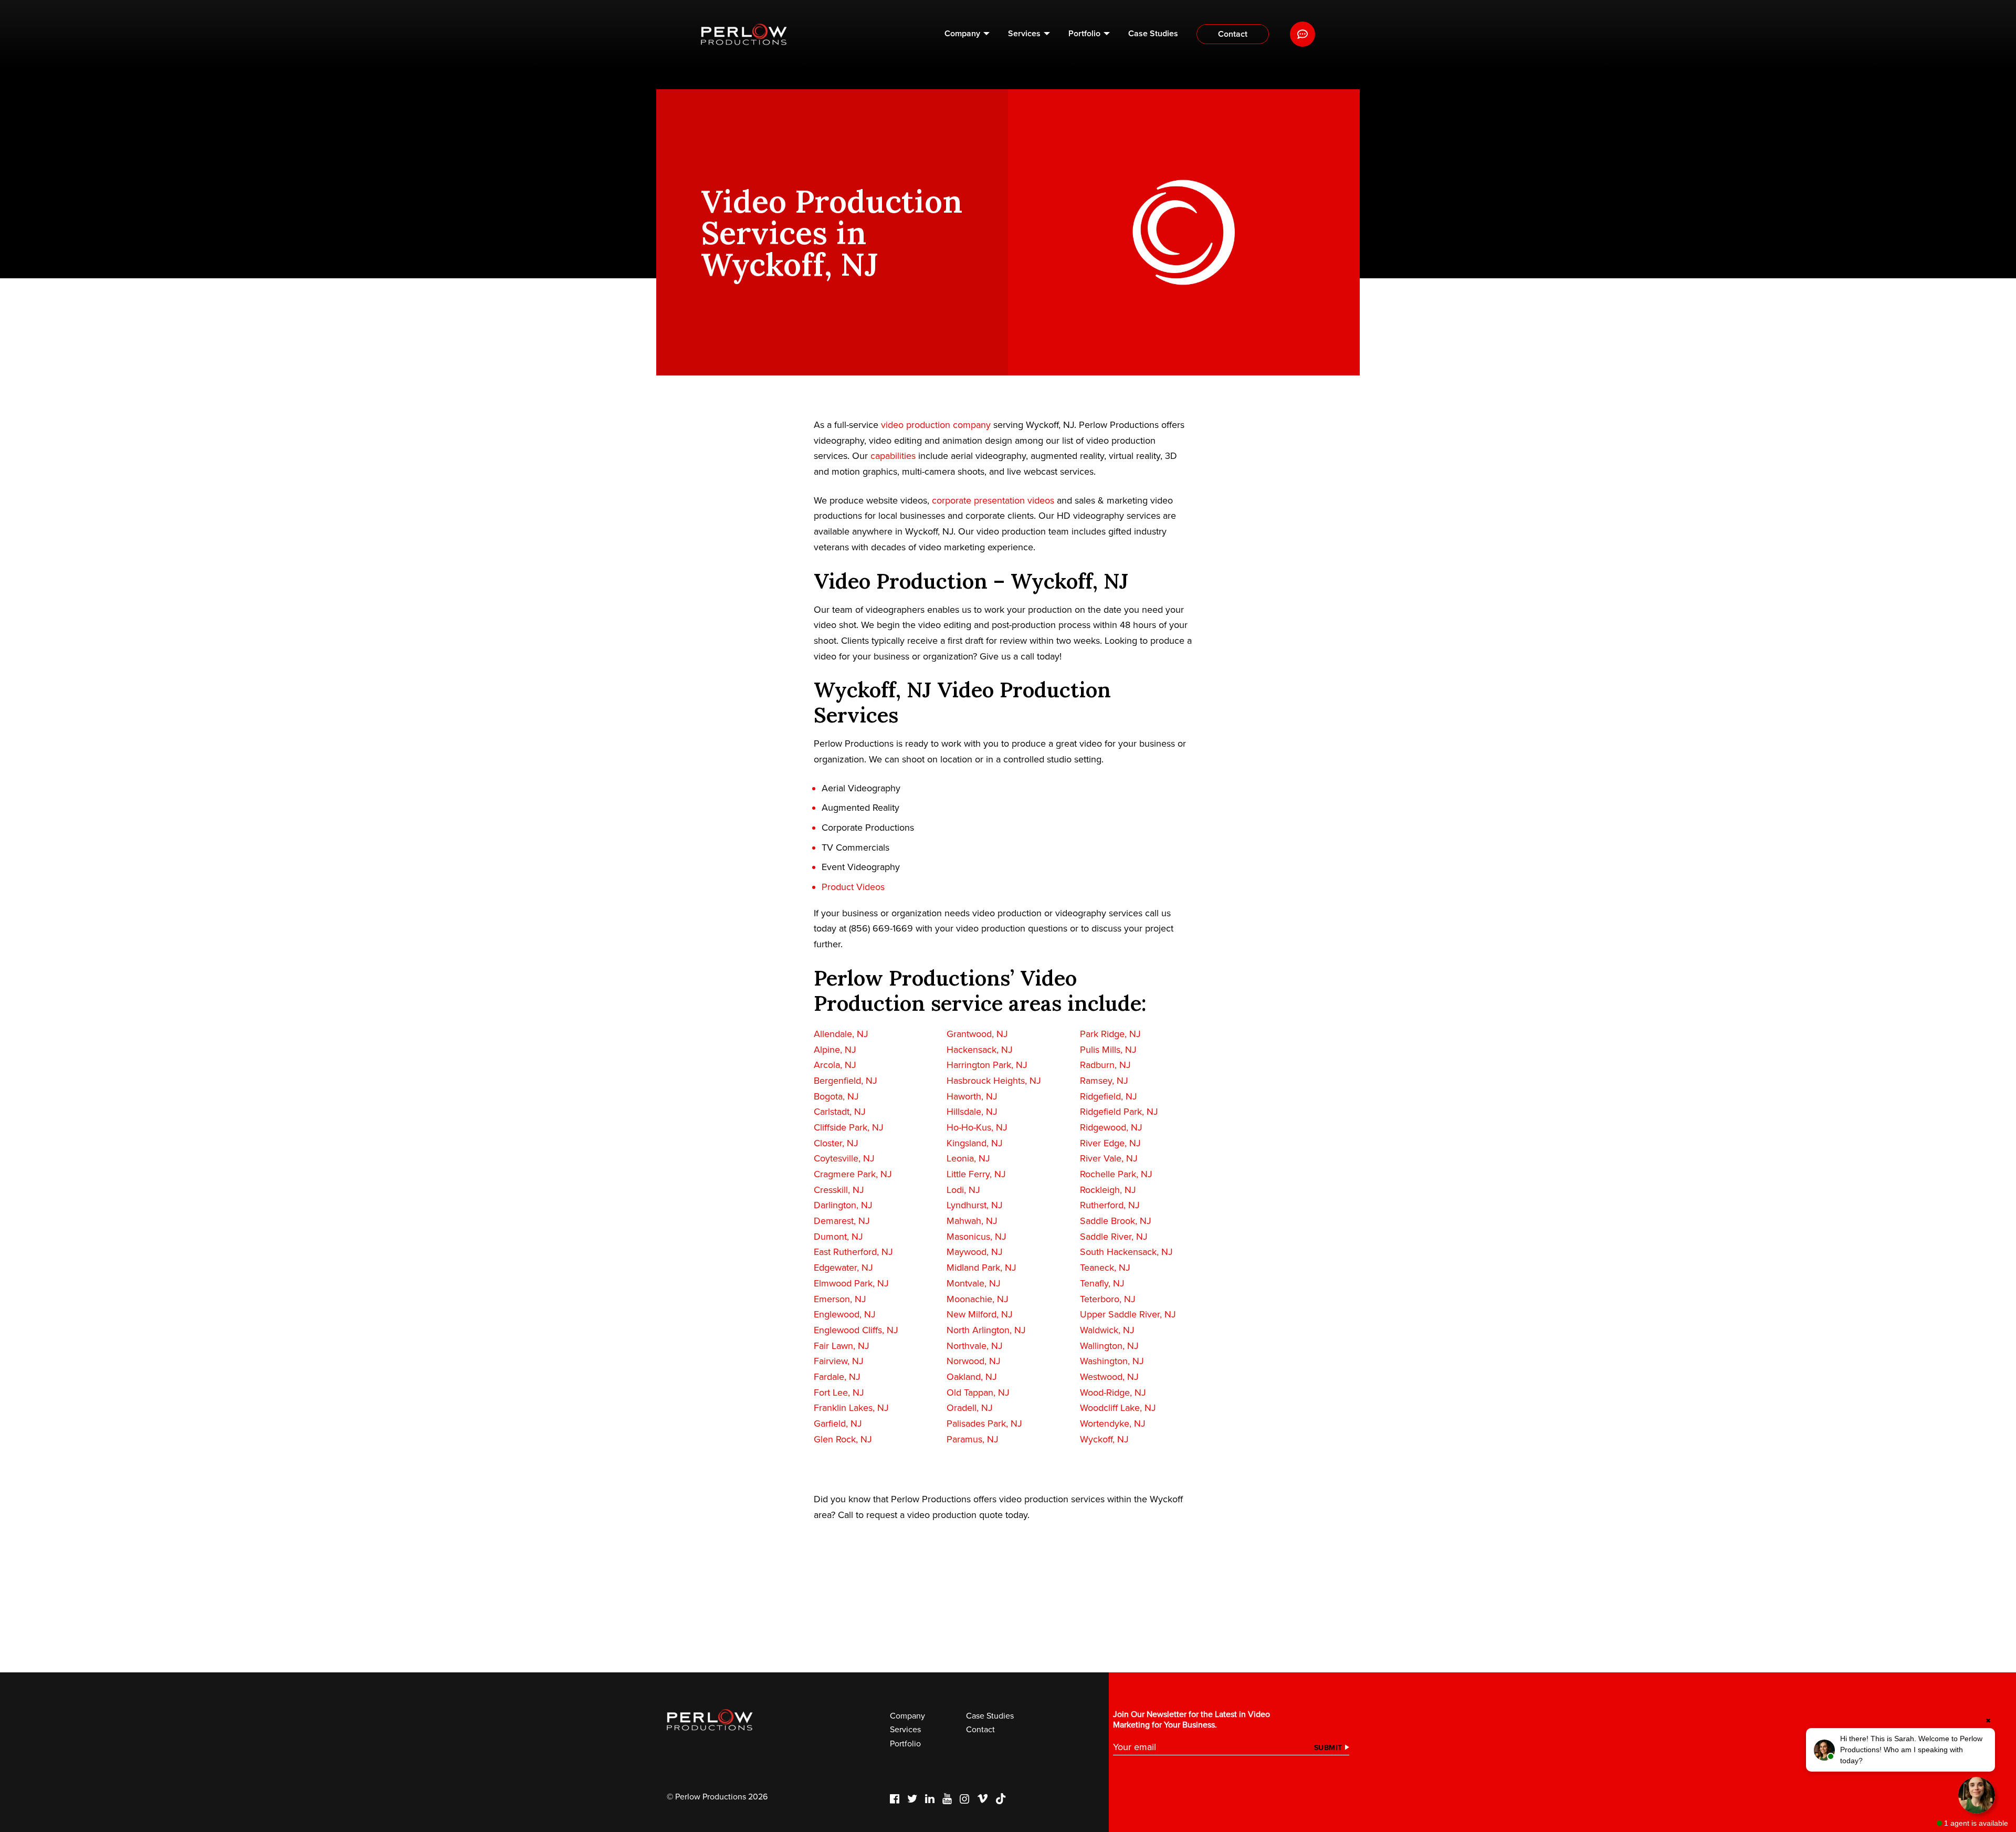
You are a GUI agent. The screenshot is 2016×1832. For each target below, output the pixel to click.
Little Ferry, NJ (976, 1174)
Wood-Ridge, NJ (1113, 1393)
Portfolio (1084, 34)
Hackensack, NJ (980, 1050)
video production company (936, 425)
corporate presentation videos (993, 500)
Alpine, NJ (835, 1050)
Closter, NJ (836, 1143)
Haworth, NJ (972, 1096)
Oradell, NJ (970, 1408)
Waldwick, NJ (1107, 1330)
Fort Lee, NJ (839, 1393)
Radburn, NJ (1105, 1065)
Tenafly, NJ (1102, 1283)
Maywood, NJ (975, 1252)
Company (962, 34)
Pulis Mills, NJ (1108, 1050)
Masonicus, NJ (976, 1237)
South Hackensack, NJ (1126, 1252)
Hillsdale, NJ (972, 1112)
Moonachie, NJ (978, 1299)
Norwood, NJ (974, 1361)
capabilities (893, 456)
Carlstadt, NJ (840, 1112)
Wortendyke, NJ (1113, 1423)
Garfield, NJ (838, 1423)
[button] (1900, 1750)
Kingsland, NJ (975, 1143)
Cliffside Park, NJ (849, 1127)
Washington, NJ (1112, 1361)
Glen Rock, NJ (843, 1439)
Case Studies (1153, 34)
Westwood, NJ (1109, 1377)
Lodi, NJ (963, 1190)
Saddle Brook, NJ (1116, 1221)
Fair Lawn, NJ (842, 1346)
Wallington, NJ (1109, 1346)
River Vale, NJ (1109, 1158)
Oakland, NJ (972, 1377)
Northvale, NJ (975, 1346)
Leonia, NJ (968, 1158)
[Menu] (1303, 34)
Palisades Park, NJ (984, 1423)
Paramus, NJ (973, 1439)
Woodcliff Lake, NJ (1118, 1408)
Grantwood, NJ (977, 1034)
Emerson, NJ (840, 1299)
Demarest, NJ (842, 1221)
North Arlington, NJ (986, 1330)
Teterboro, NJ (1108, 1299)
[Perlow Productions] (744, 34)
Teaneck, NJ (1105, 1268)
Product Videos (853, 887)
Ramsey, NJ (1104, 1081)
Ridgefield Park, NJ (1119, 1112)
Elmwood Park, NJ (851, 1283)
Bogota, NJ (836, 1096)
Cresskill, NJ (839, 1190)
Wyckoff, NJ (1104, 1439)
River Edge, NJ (1110, 1143)
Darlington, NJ (843, 1205)
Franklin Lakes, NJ (851, 1408)
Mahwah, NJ (972, 1221)
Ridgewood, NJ (1111, 1127)
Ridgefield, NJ (1109, 1096)
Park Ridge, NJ (1110, 1034)
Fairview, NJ (839, 1361)
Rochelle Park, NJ (1116, 1174)
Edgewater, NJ (843, 1268)
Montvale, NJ (974, 1283)
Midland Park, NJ (981, 1268)
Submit (1328, 1748)
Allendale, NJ (841, 1034)
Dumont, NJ (838, 1237)
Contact (1233, 34)
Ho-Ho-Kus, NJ (977, 1127)
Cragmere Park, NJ (853, 1174)
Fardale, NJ (837, 1377)
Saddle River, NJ (1114, 1237)
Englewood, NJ (845, 1314)
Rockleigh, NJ (1108, 1190)
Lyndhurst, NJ (975, 1205)
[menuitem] (967, 34)
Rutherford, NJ (1110, 1205)
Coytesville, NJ (844, 1158)
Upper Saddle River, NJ (1128, 1314)
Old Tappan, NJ (978, 1393)
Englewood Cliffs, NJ (856, 1330)
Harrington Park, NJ (987, 1065)
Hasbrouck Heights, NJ (994, 1081)
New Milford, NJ (980, 1314)
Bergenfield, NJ (846, 1081)
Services (1024, 34)
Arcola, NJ (835, 1065)
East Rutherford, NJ (853, 1252)
